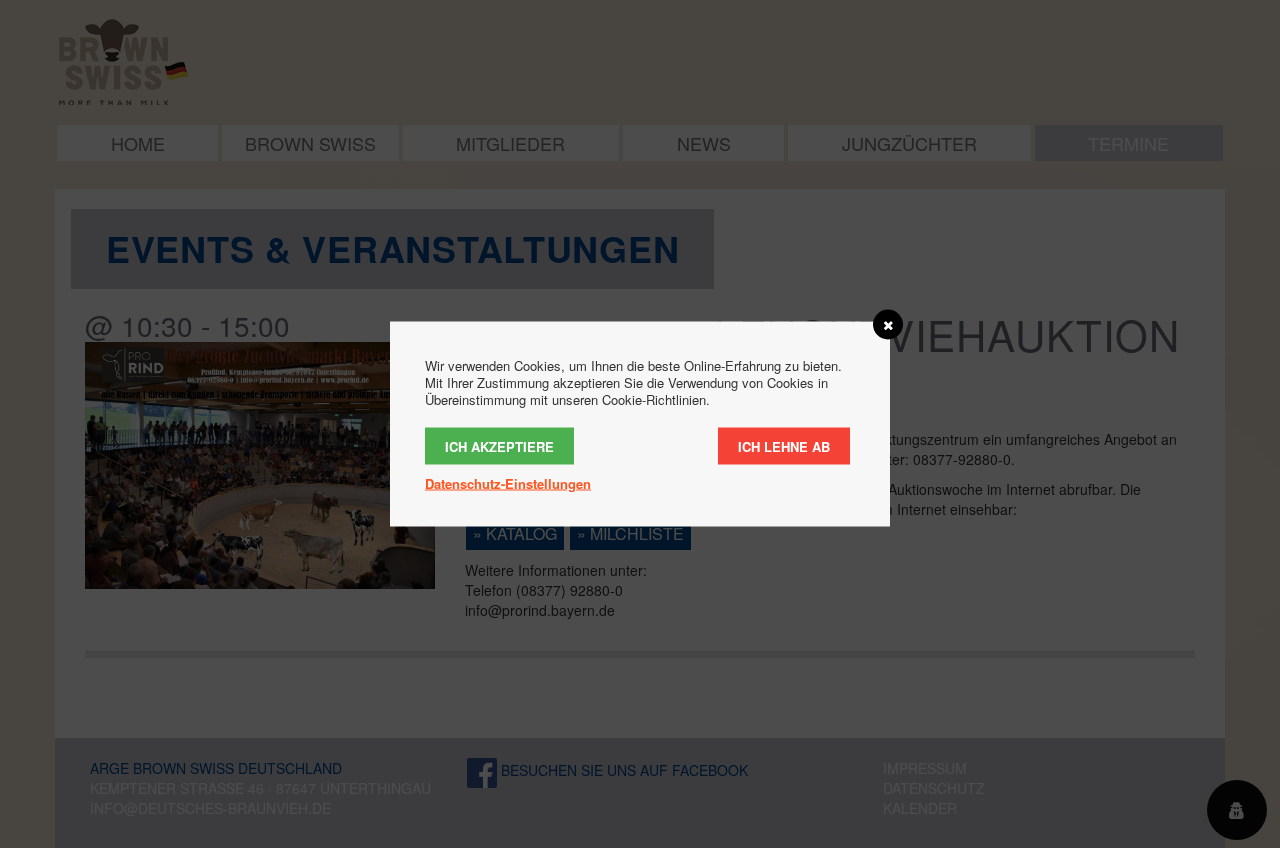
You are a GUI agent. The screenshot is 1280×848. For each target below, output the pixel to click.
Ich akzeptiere (499, 446)
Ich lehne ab (784, 446)
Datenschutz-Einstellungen (508, 483)
